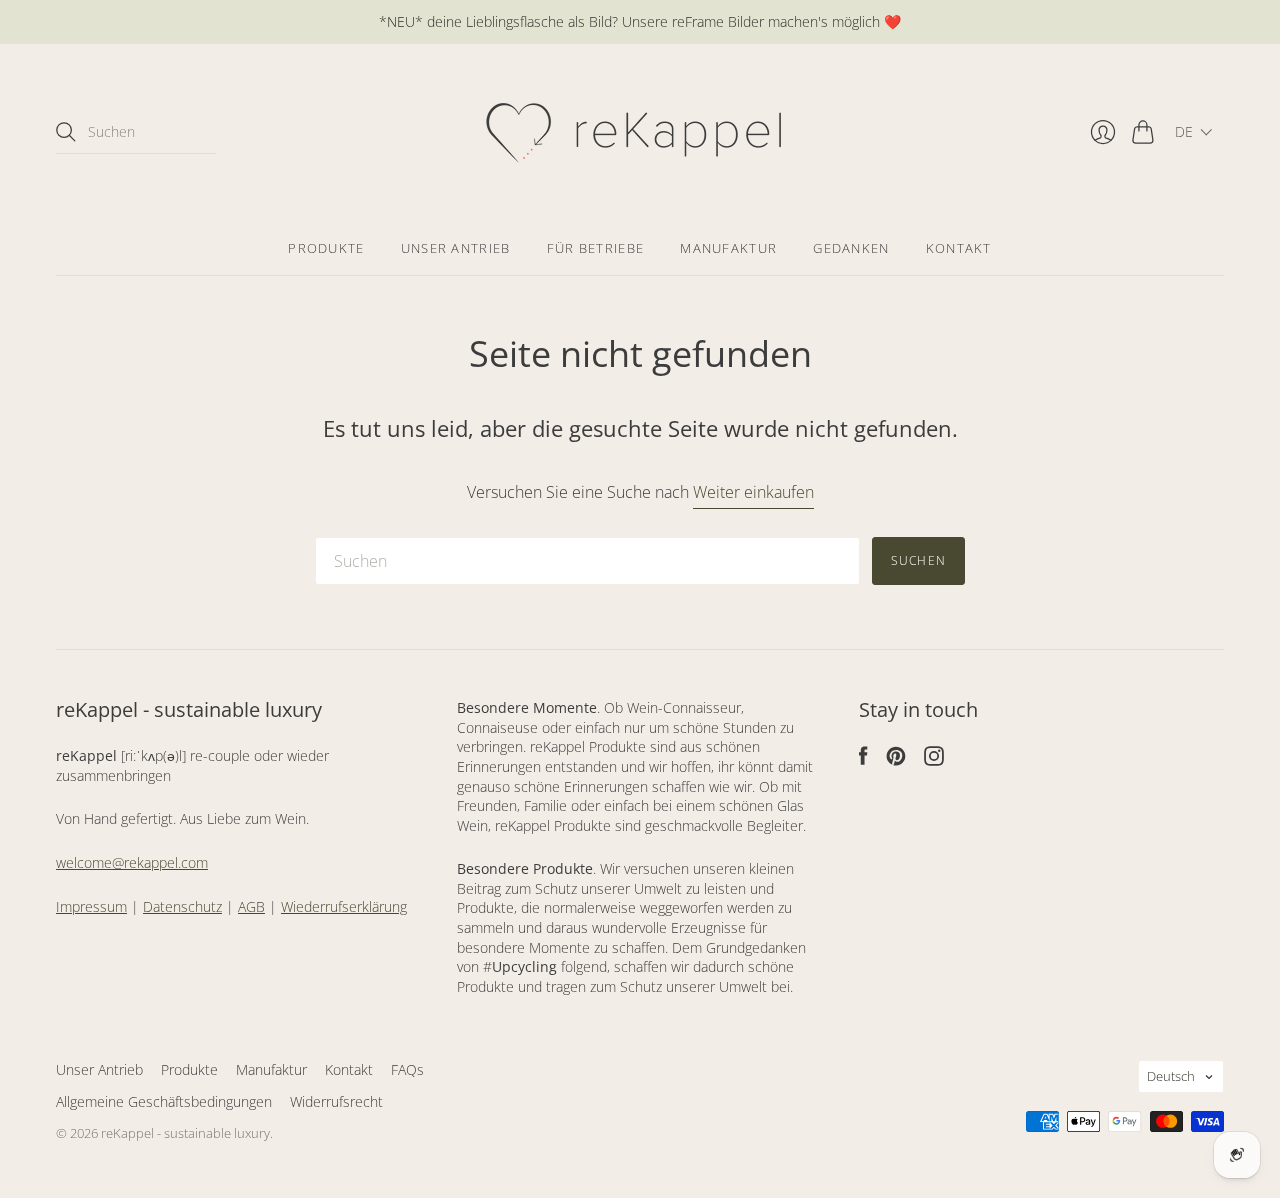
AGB (251, 906)
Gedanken (851, 248)
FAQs (407, 1069)
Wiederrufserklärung (344, 906)
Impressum (91, 906)
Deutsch (1171, 1076)
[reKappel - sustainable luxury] (640, 132)
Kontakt (959, 248)
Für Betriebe (596, 248)
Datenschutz (182, 906)
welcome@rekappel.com (132, 862)
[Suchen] (66, 132)
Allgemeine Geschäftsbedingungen (164, 1101)
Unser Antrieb (456, 248)
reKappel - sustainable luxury (185, 1133)
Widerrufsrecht (336, 1101)
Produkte (326, 248)
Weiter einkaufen (753, 492)
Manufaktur (728, 248)
